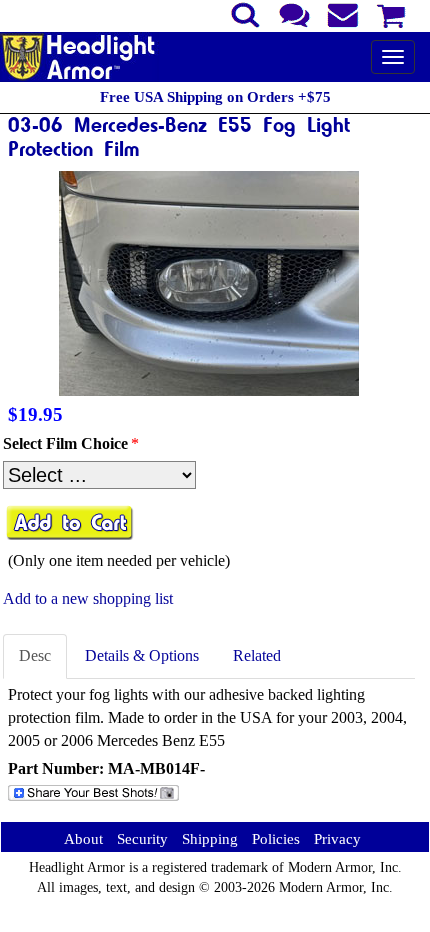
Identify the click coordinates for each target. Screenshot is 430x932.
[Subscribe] (343, 13)
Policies (276, 839)
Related (257, 655)
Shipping (210, 839)
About (83, 839)
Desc (35, 655)
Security (142, 839)
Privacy (337, 839)
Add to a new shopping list (88, 598)
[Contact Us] (294, 13)
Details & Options (142, 655)
